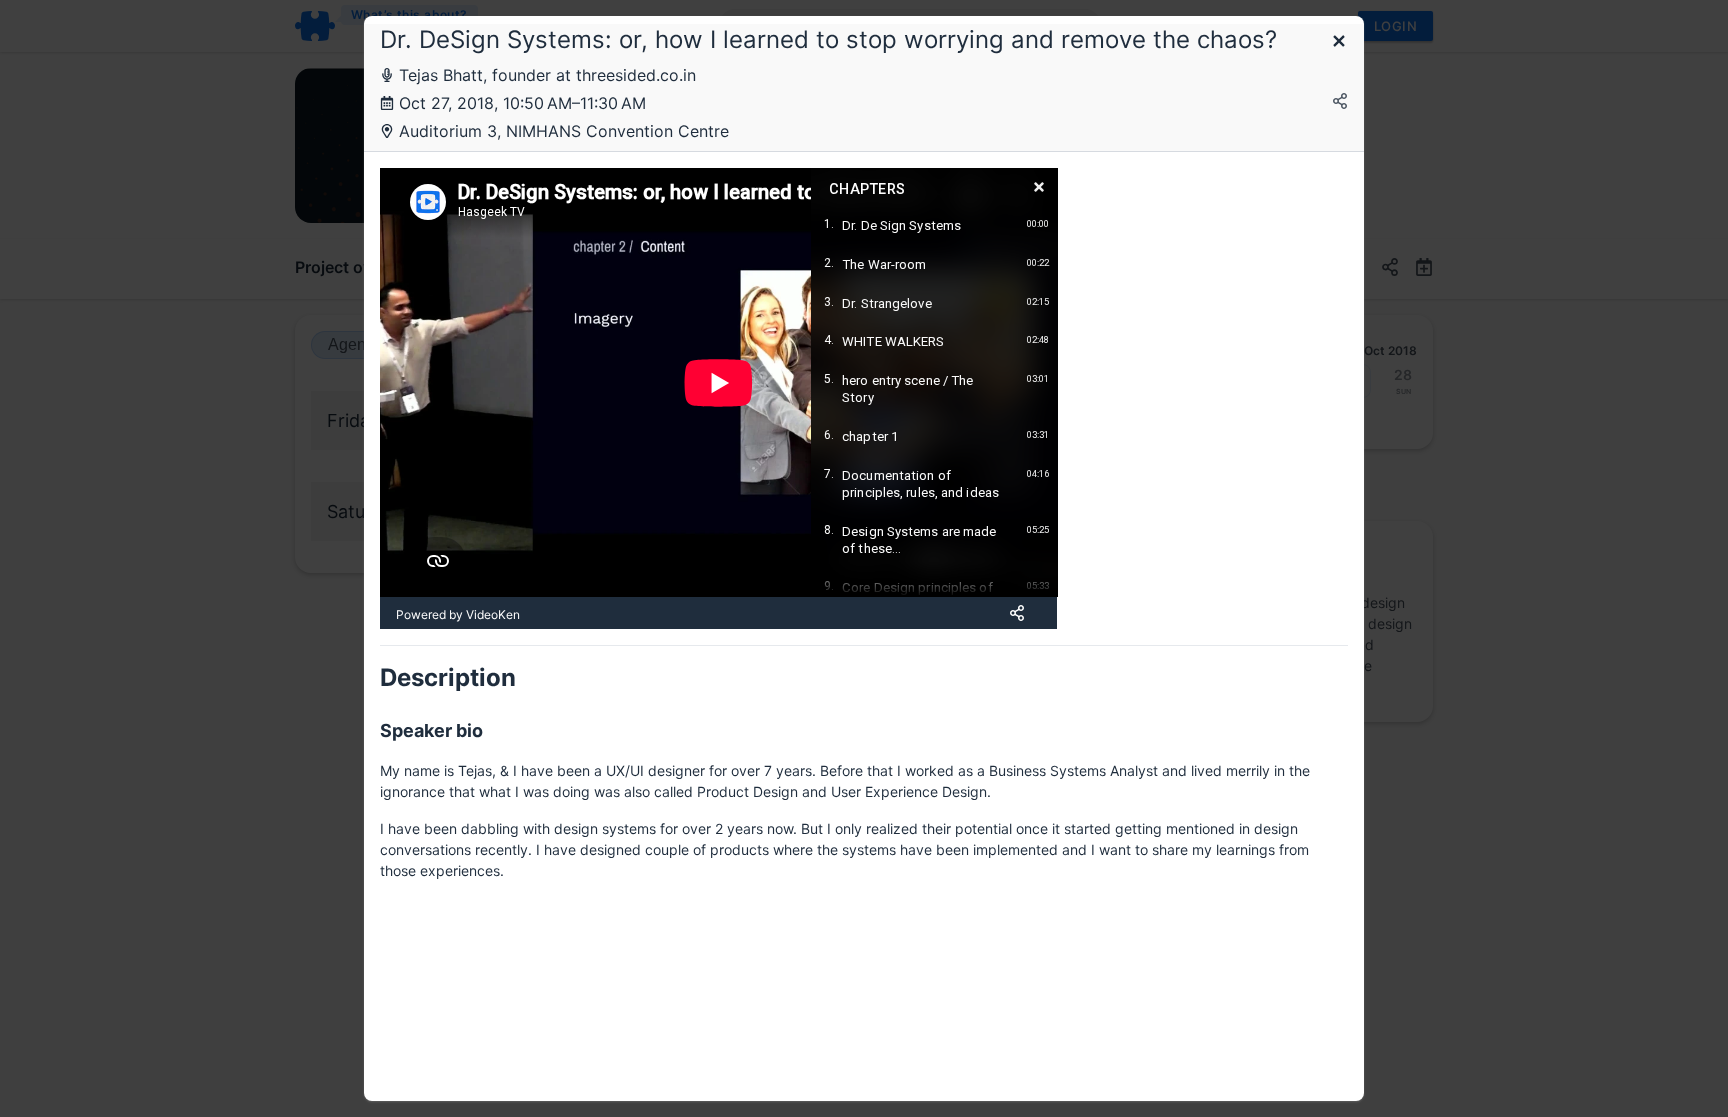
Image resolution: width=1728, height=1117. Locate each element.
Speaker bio (431, 730)
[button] (1339, 42)
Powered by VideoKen (458, 614)
